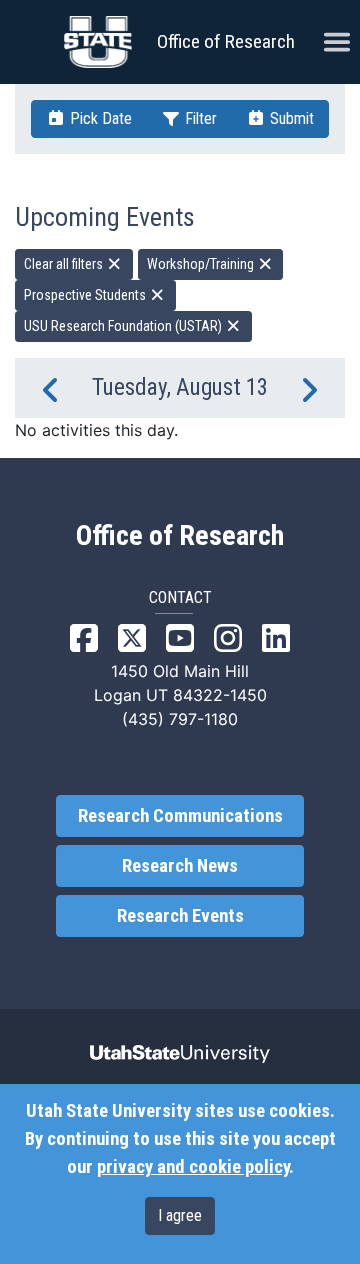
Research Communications (180, 816)
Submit (290, 118)
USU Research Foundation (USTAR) (124, 326)
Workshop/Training (202, 264)
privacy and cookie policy (193, 1167)
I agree (180, 1215)
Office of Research (226, 41)
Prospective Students (86, 295)
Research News (180, 866)
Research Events (180, 916)
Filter (199, 118)
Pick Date (99, 118)
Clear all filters (65, 264)
